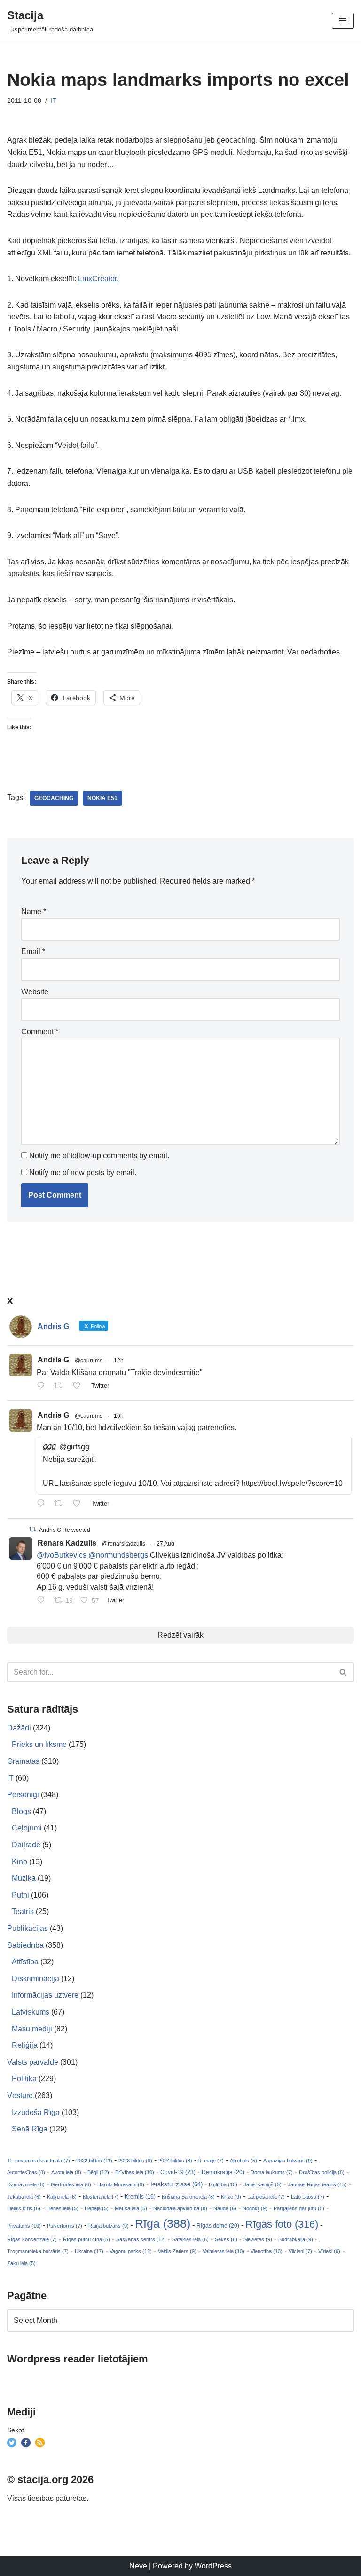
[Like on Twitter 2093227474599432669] (79, 1504)
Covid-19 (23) (178, 2172)
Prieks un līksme (39, 1744)
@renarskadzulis (124, 1544)
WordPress (213, 2566)
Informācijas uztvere (45, 1995)
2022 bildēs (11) (94, 2161)
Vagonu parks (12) (131, 2251)
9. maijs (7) (211, 2161)
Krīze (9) (231, 2197)
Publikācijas (27, 1928)
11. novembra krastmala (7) (39, 2161)
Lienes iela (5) (63, 2208)
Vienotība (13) (267, 2251)
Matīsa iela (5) (131, 2208)
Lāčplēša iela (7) (266, 2197)
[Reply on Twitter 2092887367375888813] (43, 1601)
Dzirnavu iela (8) (26, 2184)
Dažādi (19, 1728)
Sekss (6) (226, 2239)
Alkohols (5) (243, 2161)
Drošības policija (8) (322, 2172)
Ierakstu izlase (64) (177, 2184)
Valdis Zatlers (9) (177, 2251)
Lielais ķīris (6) (24, 2208)
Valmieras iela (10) (224, 2251)
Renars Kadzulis (67, 1543)
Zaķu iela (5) (21, 2263)
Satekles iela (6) (190, 2239)
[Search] (343, 1672)
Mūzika (24, 1878)
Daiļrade (26, 1845)
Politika (24, 2079)
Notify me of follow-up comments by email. (99, 1156)
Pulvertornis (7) (65, 2226)
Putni (20, 1895)
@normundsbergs (118, 1555)
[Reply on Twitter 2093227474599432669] (43, 1504)
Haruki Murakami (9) (121, 2184)
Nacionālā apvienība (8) (180, 2208)
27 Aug (165, 1544)
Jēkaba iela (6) (24, 2197)
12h (119, 1361)
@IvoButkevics (62, 1555)
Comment (40, 1032)
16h (119, 1416)
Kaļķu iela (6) (62, 2197)
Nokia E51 (102, 798)
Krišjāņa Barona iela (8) (188, 2197)
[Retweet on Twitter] (32, 1529)
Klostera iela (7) (101, 2197)
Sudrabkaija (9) (296, 2239)
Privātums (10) (24, 2226)
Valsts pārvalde (33, 2062)
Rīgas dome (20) (218, 2226)
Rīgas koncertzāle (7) (32, 2239)
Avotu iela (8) (66, 2172)
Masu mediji (32, 2029)
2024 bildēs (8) (175, 2161)
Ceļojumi (27, 1828)
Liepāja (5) (97, 2208)
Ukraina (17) (89, 2251)
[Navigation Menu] (343, 21)
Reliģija (25, 2045)
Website (35, 992)
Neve (138, 2566)
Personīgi (23, 1795)
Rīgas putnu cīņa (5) (86, 2239)
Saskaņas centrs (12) (141, 2239)
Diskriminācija (35, 1979)
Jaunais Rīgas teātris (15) (317, 2184)
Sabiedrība (25, 1945)
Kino (20, 1862)
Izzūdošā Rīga (36, 2112)
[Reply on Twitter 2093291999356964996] (43, 1386)
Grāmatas (23, 1761)
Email (33, 951)
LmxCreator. (98, 279)
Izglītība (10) (223, 2184)
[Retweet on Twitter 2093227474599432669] (61, 1504)
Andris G (53, 1360)
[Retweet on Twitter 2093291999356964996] (61, 1386)
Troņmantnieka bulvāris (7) (38, 2251)
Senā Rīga (30, 2129)
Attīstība (25, 1962)
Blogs (21, 1811)
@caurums (89, 1361)
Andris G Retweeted (65, 1530)
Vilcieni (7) (300, 2251)
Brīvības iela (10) (135, 2172)
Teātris (23, 1911)
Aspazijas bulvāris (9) (288, 2161)
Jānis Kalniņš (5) (263, 2184)
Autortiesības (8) (26, 2172)
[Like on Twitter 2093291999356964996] (79, 1386)
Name (34, 911)
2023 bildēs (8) (135, 2161)
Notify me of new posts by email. (83, 1173)
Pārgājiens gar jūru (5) (299, 2208)
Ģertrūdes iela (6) (71, 2184)
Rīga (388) (163, 2223)
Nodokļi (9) (255, 2208)
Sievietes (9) (258, 2239)
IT (54, 100)
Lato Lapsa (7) (308, 2197)
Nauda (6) (225, 2208)
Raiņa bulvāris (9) (109, 2226)
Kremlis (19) (140, 2197)
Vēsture (20, 2095)
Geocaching (54, 798)
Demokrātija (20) (223, 2172)
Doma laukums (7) (272, 2172)
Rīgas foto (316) (282, 2224)
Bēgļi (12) (98, 2172)
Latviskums (31, 2012)
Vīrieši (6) (329, 2251)
